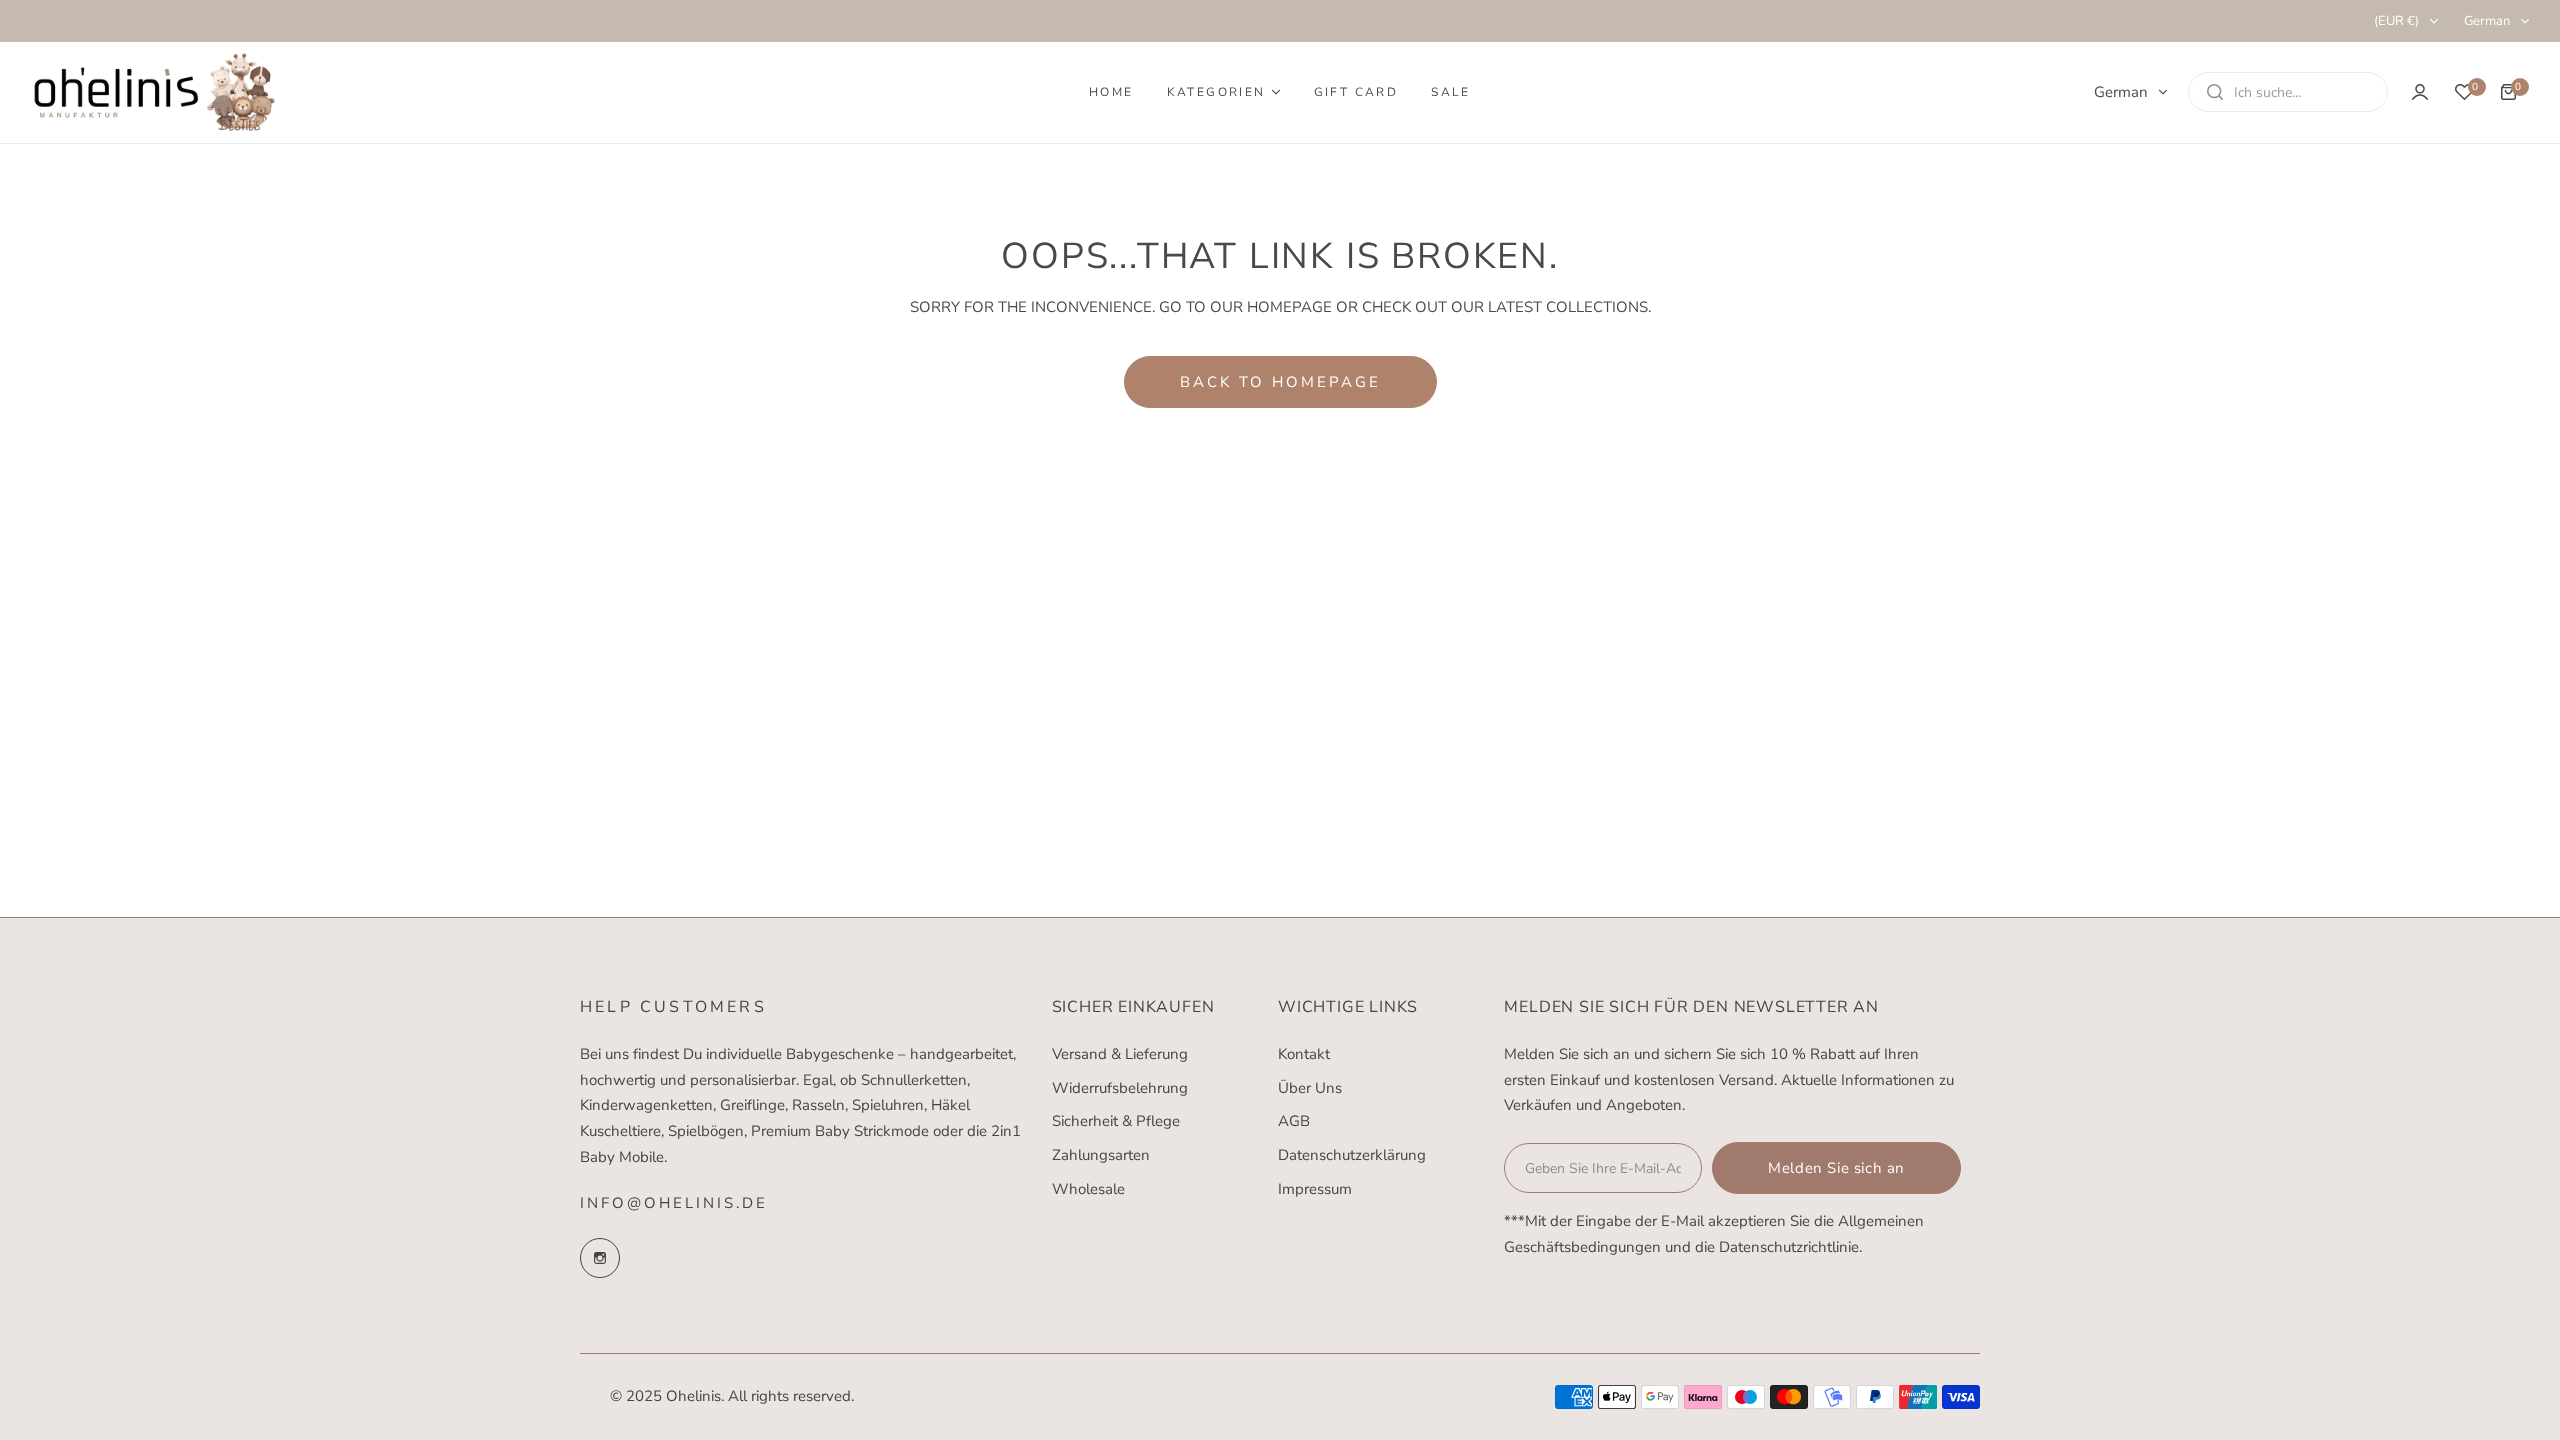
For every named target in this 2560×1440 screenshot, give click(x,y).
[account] (2420, 92)
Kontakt (1304, 1054)
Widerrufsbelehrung (1120, 1088)
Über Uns (1310, 1088)
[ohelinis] (155, 92)
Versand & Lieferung (1120, 1054)
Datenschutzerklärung (1352, 1155)
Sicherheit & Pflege (1116, 1121)
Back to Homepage (1280, 382)
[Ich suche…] (2215, 92)
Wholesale (1088, 1189)
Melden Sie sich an (1836, 1168)
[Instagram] (600, 1258)
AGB (1294, 1121)
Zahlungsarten (1101, 1155)
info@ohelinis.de (674, 1203)
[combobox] (2288, 92)
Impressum (1315, 1189)
